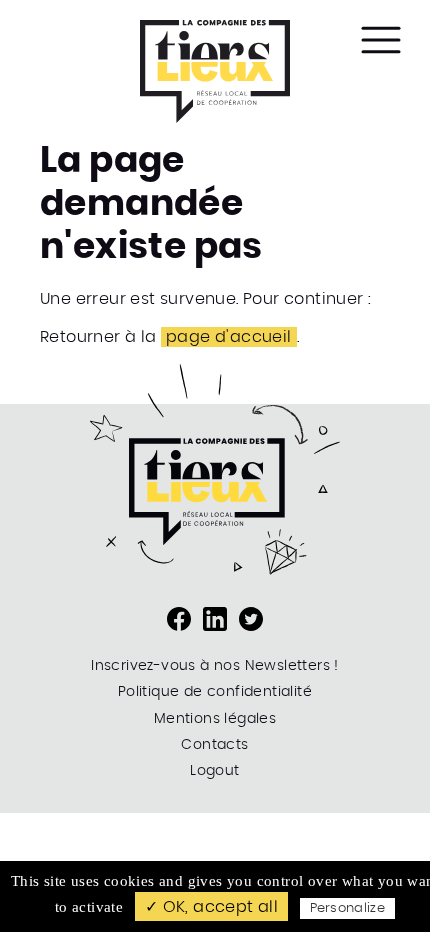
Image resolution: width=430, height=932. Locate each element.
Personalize (348, 908)
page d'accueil (229, 337)
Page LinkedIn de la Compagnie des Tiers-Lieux (215, 619)
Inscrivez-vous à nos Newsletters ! (215, 666)
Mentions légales (215, 719)
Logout (214, 771)
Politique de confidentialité (215, 692)
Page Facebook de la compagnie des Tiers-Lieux (179, 619)
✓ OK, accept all (211, 907)
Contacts (214, 745)
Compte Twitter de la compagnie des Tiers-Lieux (251, 619)
